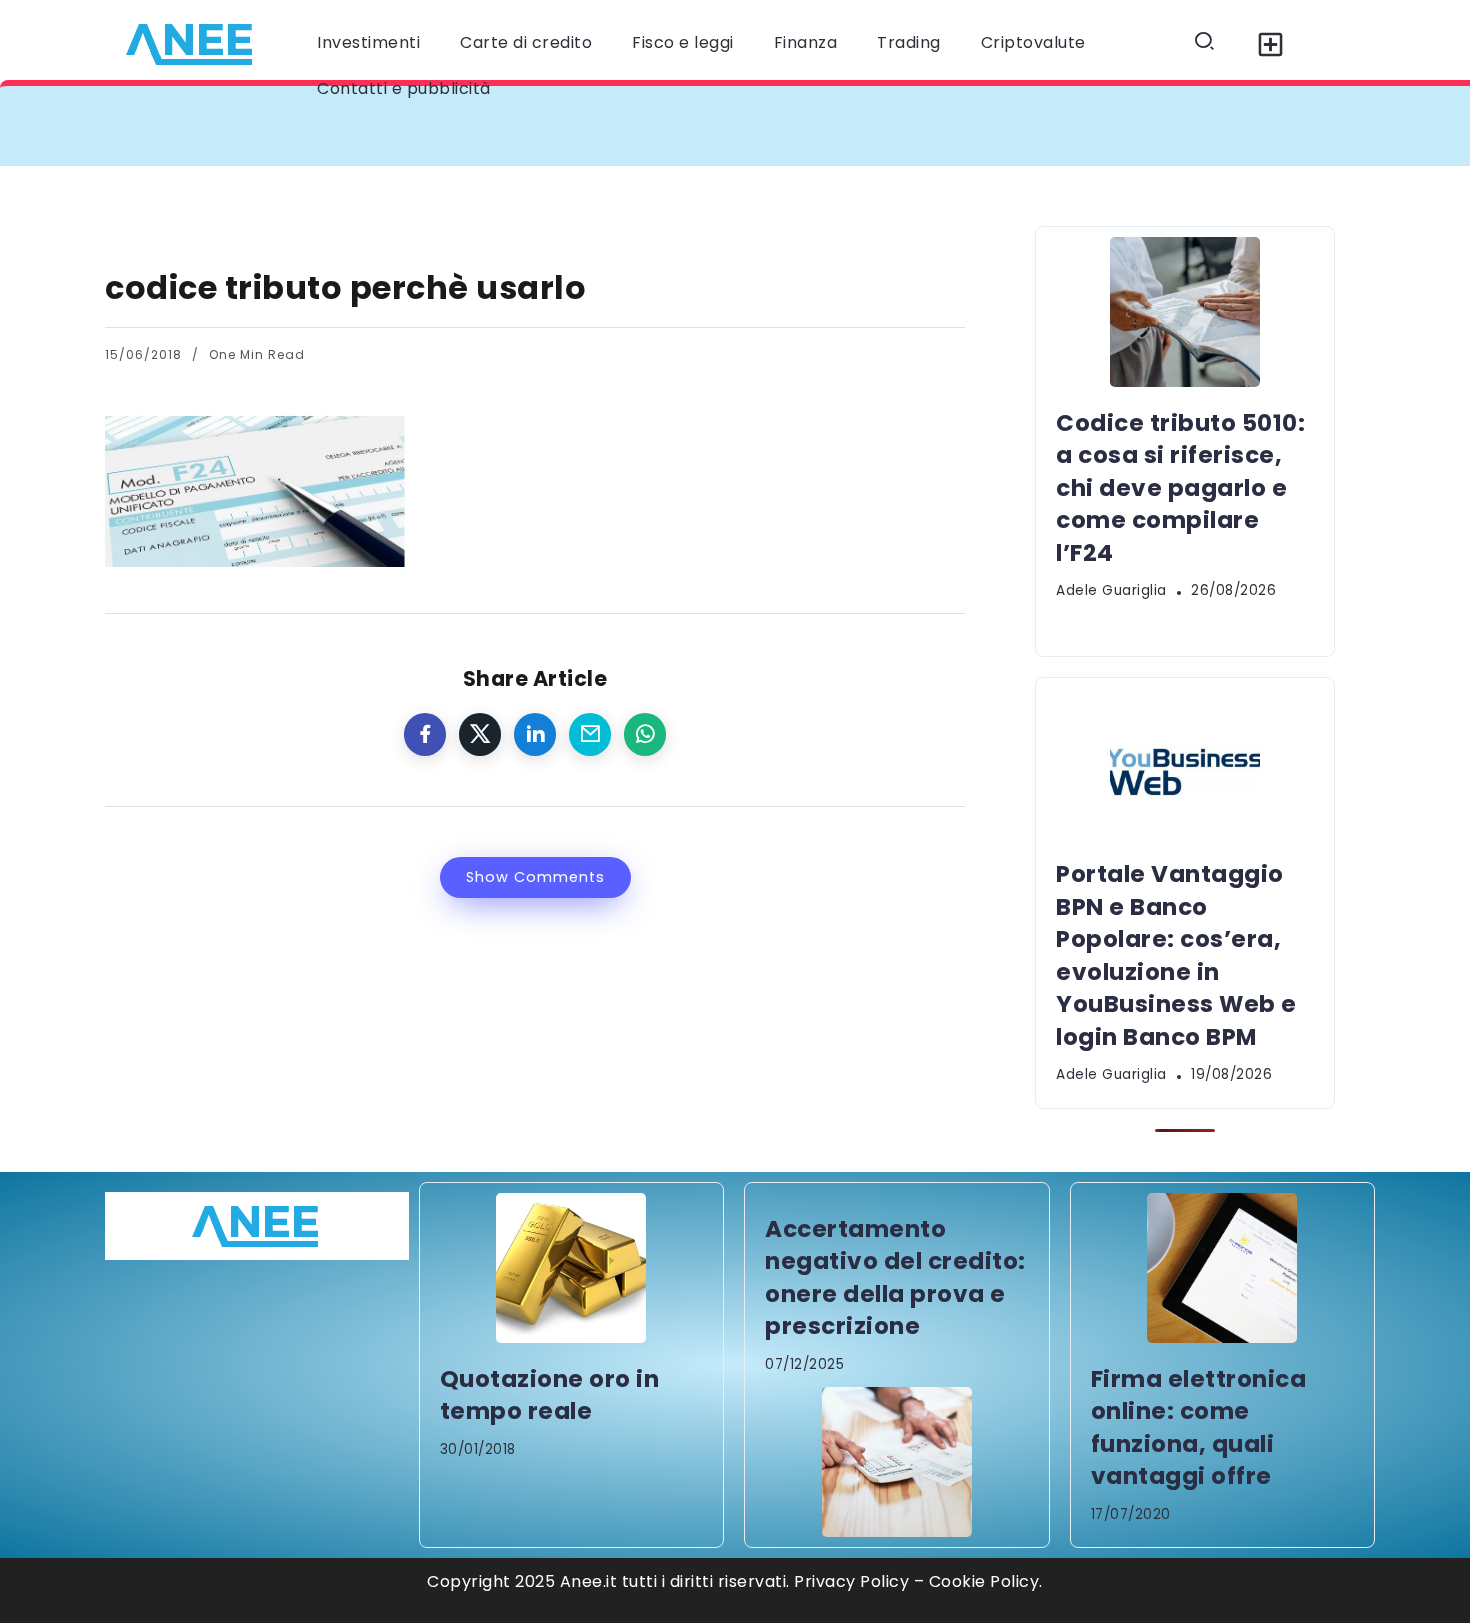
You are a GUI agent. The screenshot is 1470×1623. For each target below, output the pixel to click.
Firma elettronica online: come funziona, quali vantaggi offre (1199, 1427)
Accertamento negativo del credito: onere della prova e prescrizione (895, 1277)
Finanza (806, 42)
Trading (909, 42)
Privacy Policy (851, 1581)
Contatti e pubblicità (404, 88)
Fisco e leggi (683, 42)
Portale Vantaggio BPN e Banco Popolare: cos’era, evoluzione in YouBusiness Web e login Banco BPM (1176, 955)
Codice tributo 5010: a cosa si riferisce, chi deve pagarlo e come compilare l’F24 (487, 125)
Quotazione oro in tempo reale (550, 1395)
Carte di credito (526, 42)
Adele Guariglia (1111, 590)
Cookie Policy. (986, 1581)
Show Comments (535, 877)
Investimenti (368, 42)
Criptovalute (1033, 42)
